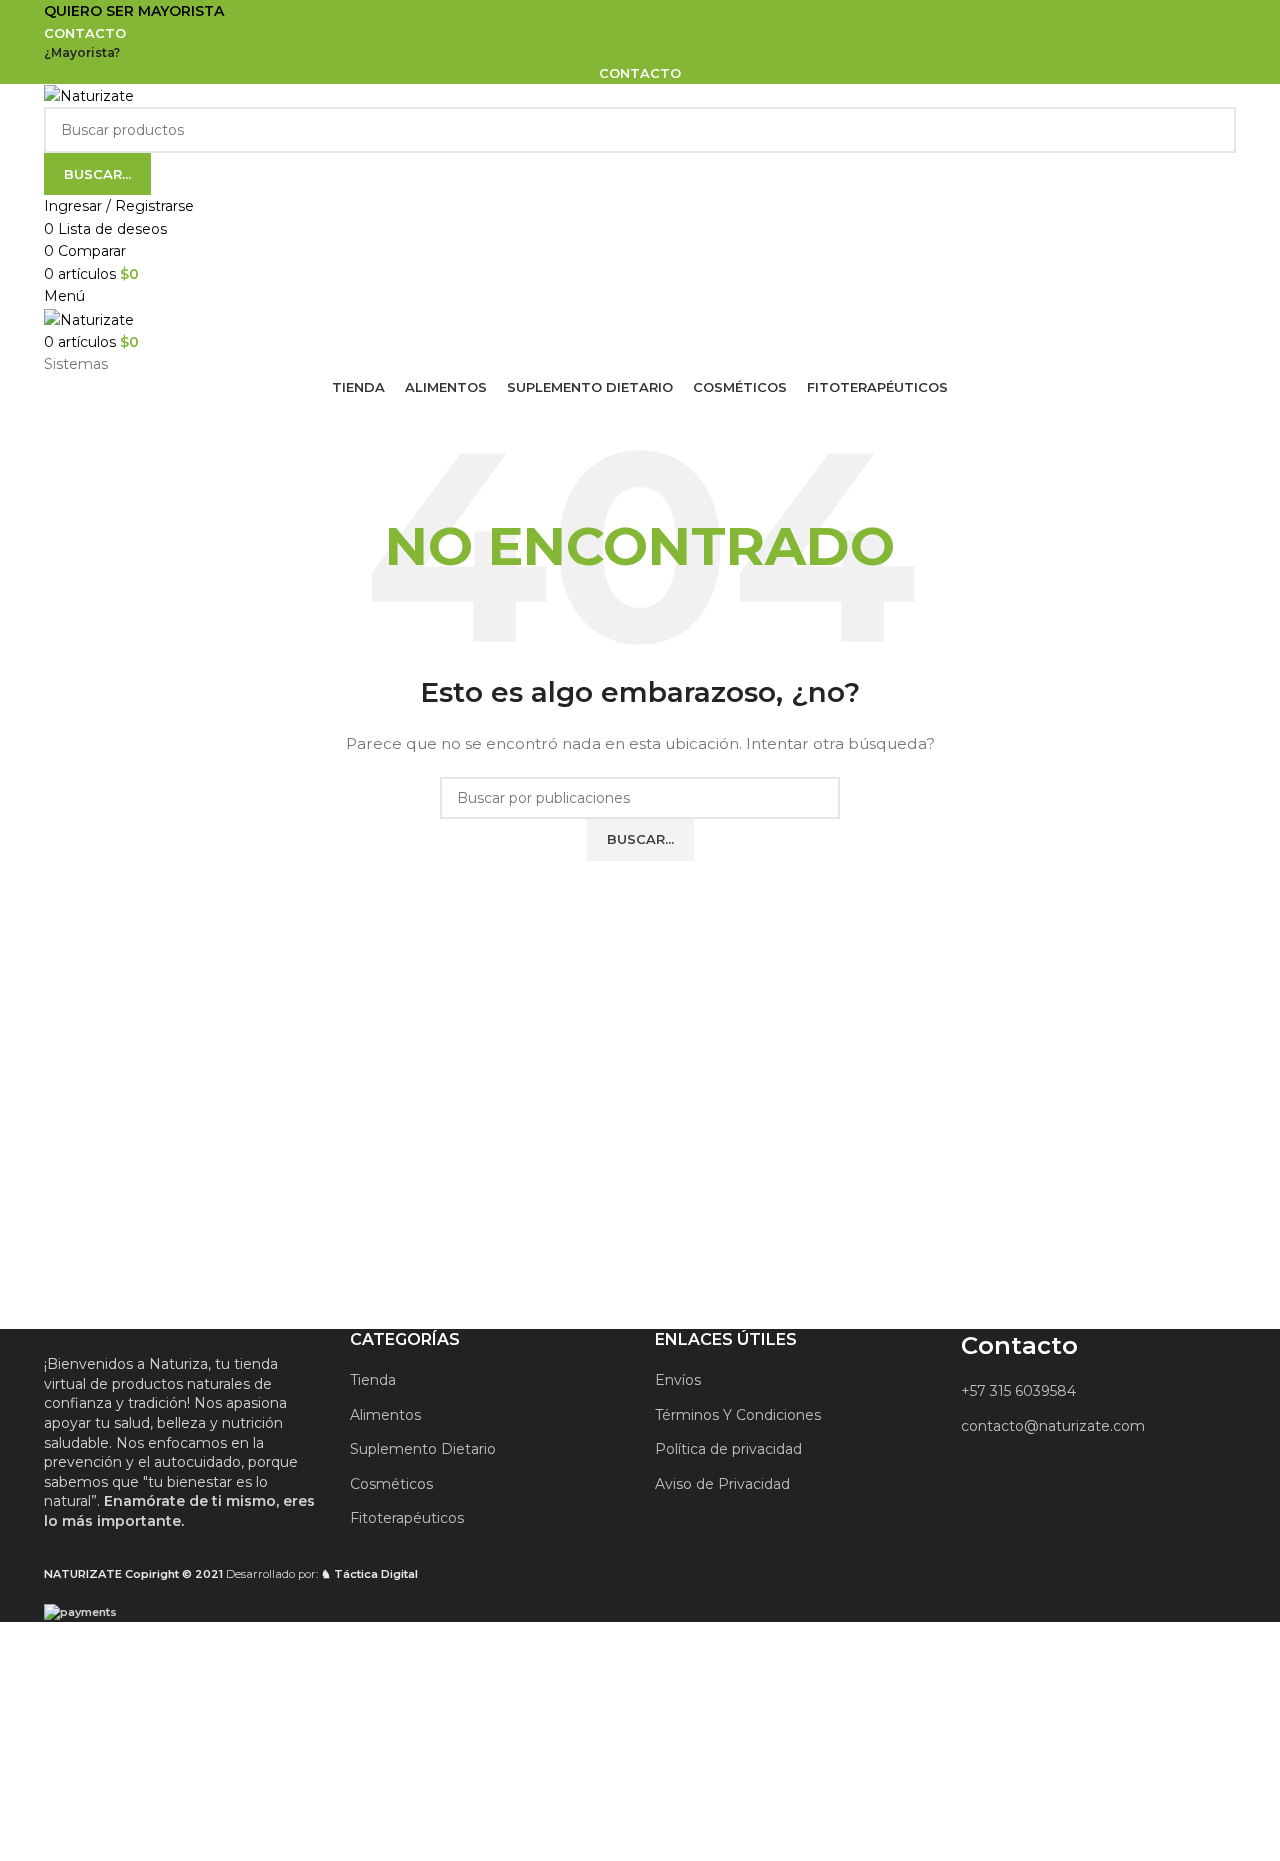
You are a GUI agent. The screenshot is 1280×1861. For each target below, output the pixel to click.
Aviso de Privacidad (722, 1484)
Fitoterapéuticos (407, 1518)
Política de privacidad (728, 1449)
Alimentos (385, 1415)
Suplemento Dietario (423, 1449)
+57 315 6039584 (1018, 1391)
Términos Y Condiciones (738, 1415)
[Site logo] (89, 95)
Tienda (373, 1380)
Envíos (678, 1380)
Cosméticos (391, 1484)
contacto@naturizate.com (1053, 1426)
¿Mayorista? (82, 52)
